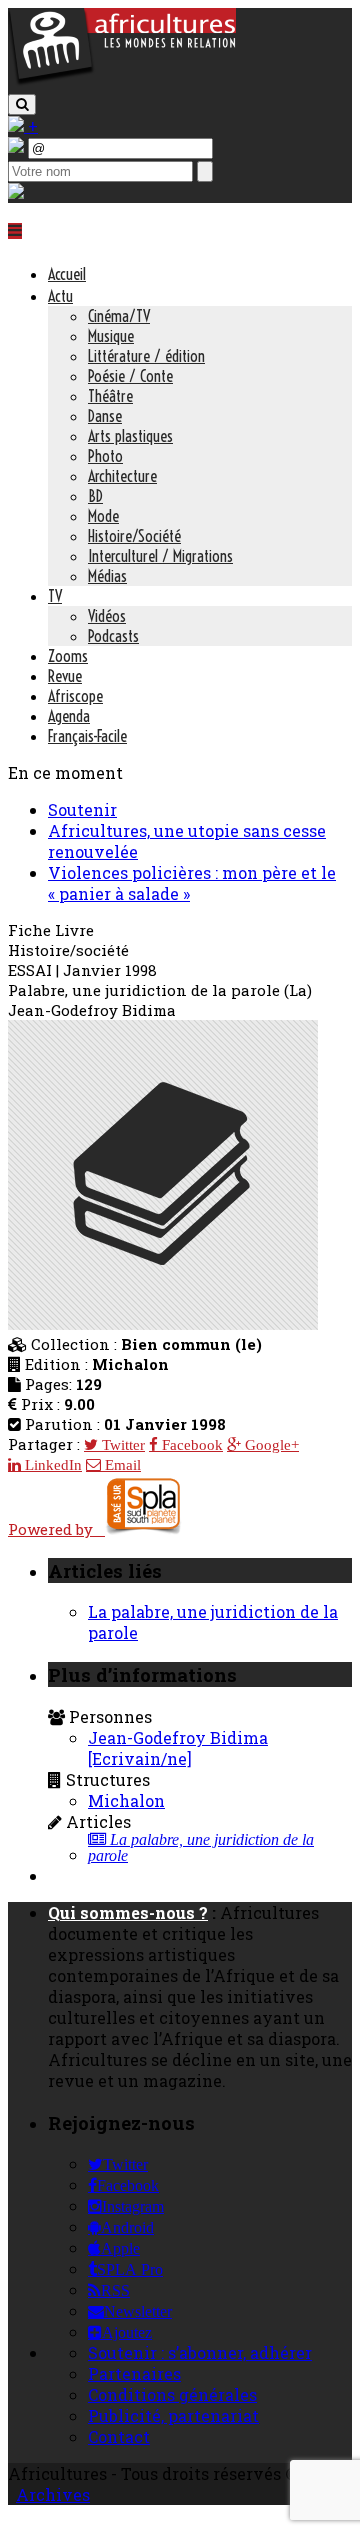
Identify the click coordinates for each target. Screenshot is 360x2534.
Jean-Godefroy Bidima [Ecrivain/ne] (178, 1748)
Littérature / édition (146, 356)
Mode (103, 516)
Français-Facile (87, 736)
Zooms (68, 656)
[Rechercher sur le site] (22, 104)
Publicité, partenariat (173, 2415)
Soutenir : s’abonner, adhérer (200, 2352)
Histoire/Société (134, 536)
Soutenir (82, 809)
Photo (105, 456)
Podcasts (113, 636)
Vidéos (107, 616)
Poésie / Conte (130, 376)
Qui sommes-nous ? (128, 1912)
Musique (111, 336)
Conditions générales (172, 2394)
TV (55, 596)
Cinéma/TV (119, 316)
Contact (119, 2436)
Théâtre (110, 396)
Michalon (126, 1800)
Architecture (122, 476)
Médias (107, 576)
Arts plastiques (130, 436)
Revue (65, 676)
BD (95, 496)
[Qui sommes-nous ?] (16, 192)
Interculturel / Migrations (160, 556)
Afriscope (75, 696)
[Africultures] (122, 81)
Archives (53, 2494)
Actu (60, 296)
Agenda (69, 716)
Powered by (56, 1529)
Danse (105, 416)
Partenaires (134, 2373)
